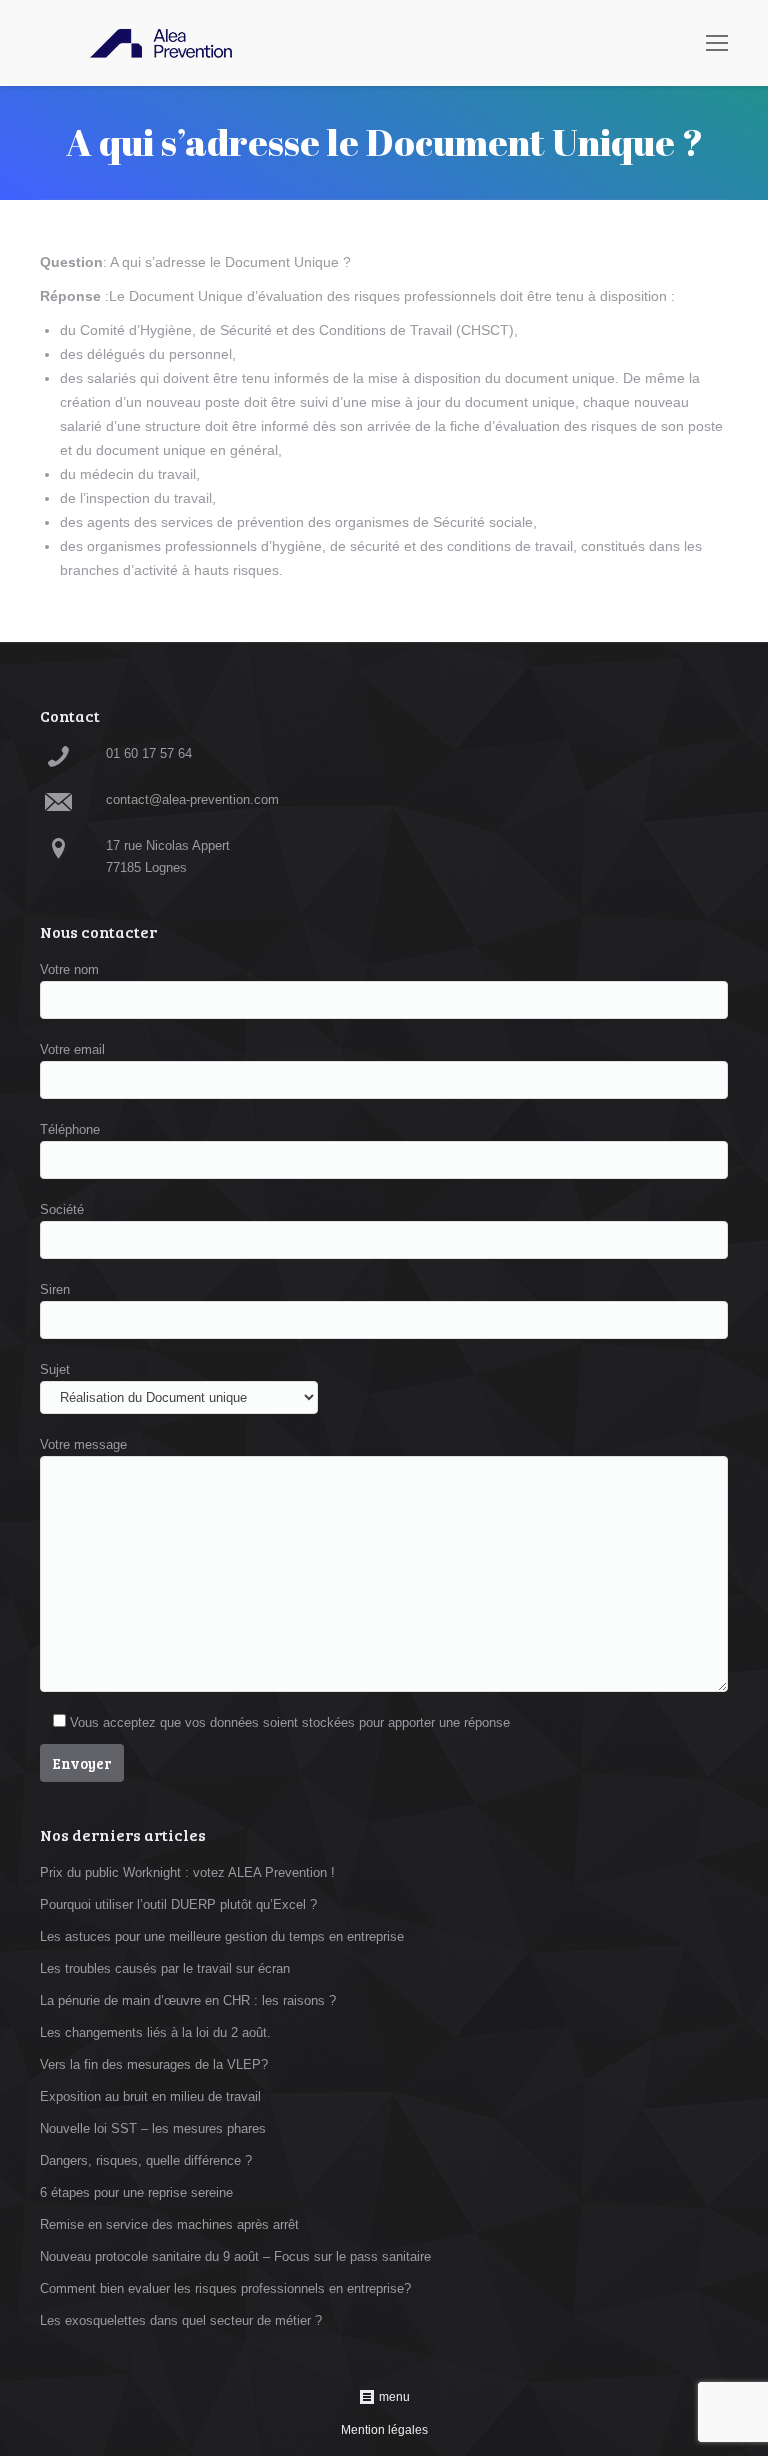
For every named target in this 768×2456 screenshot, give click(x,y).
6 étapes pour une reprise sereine (136, 2192)
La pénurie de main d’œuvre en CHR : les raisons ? (188, 2000)
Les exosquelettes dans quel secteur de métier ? (181, 2320)
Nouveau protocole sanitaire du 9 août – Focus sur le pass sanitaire (235, 2256)
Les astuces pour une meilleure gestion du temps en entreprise (222, 1936)
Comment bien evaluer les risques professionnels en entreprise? (225, 2288)
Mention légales (384, 2430)
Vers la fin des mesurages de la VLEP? (154, 2064)
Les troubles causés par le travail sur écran (165, 1968)
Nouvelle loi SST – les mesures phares (153, 2128)
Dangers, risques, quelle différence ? (146, 2160)
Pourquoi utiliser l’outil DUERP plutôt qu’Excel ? (178, 1904)
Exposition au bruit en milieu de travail (150, 2096)
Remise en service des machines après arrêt (169, 2224)
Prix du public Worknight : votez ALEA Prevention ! (187, 1872)
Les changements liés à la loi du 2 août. (155, 2032)
